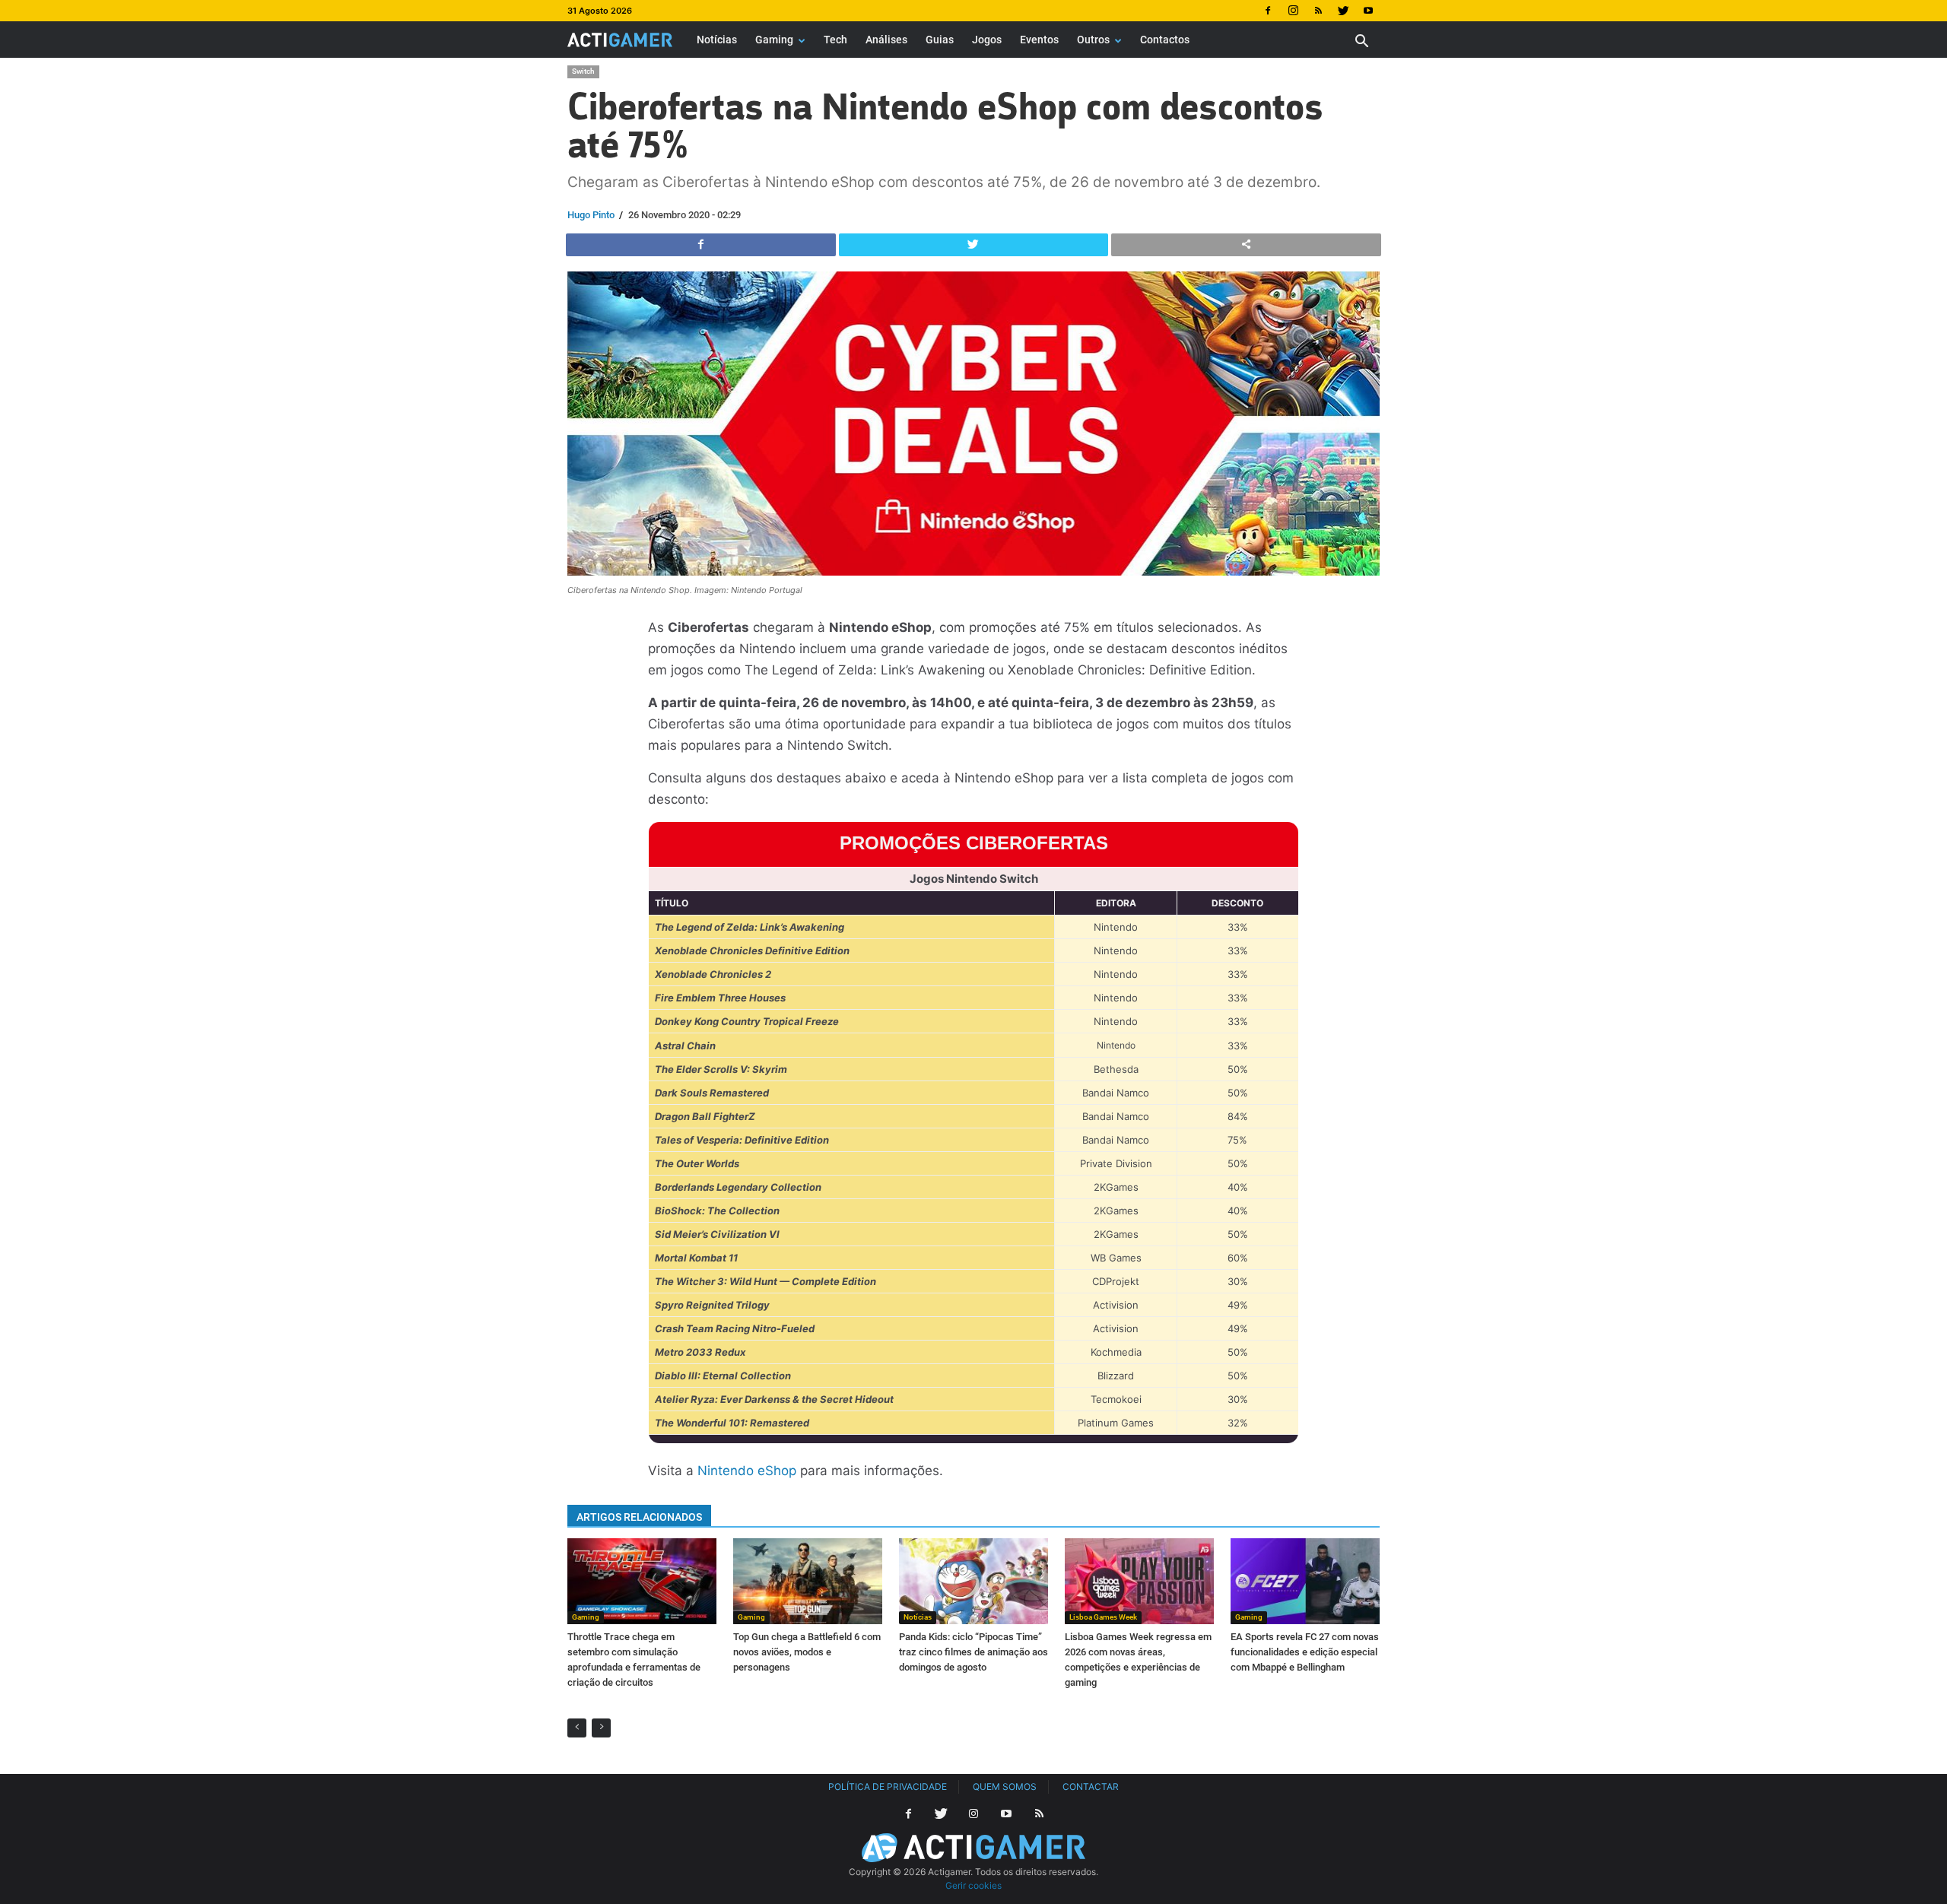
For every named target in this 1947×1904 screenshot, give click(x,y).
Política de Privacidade (888, 1787)
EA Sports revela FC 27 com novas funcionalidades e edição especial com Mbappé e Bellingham (1305, 1652)
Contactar (1091, 1787)
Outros (1093, 40)
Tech (835, 40)
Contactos (1165, 40)
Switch (583, 71)
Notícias (717, 40)
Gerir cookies (973, 1885)
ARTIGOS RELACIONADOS (639, 1517)
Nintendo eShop (747, 1471)
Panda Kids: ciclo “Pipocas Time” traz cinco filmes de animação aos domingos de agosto (973, 1652)
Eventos (1039, 40)
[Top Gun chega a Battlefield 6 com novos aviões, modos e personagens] (808, 1581)
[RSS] (1318, 11)
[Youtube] (1368, 11)
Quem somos (1005, 1787)
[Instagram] (1293, 11)
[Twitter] (1343, 11)
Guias (940, 40)
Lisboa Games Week (1103, 1617)
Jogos (987, 40)
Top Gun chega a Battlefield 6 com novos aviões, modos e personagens (807, 1652)
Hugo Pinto (591, 215)
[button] (1361, 43)
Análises (886, 40)
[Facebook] (1268, 11)
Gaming (774, 40)
